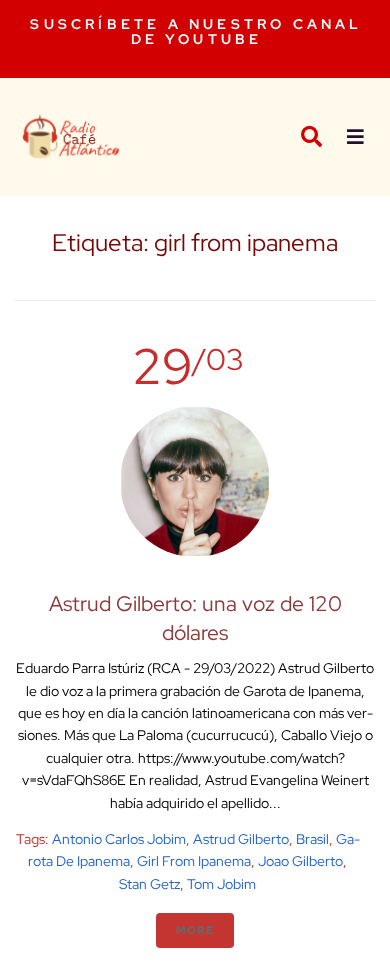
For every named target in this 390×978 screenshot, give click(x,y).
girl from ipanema (194, 861)
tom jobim (221, 884)
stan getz (149, 884)
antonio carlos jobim (119, 839)
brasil (312, 839)
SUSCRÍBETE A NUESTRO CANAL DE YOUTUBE (196, 31)
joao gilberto (300, 861)
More (195, 930)
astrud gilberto (241, 839)
